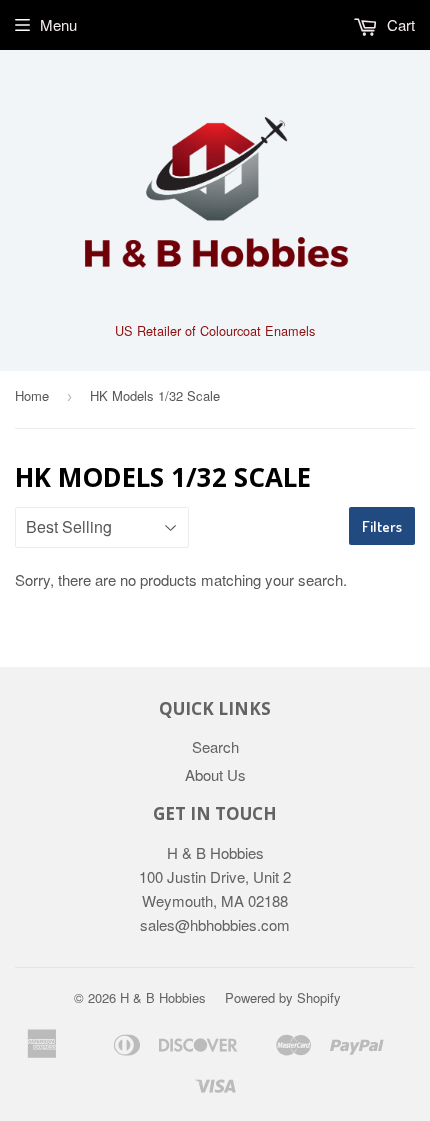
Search (215, 746)
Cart (399, 24)
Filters (382, 526)
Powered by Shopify (283, 997)
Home (32, 395)
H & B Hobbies (163, 997)
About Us (215, 774)
